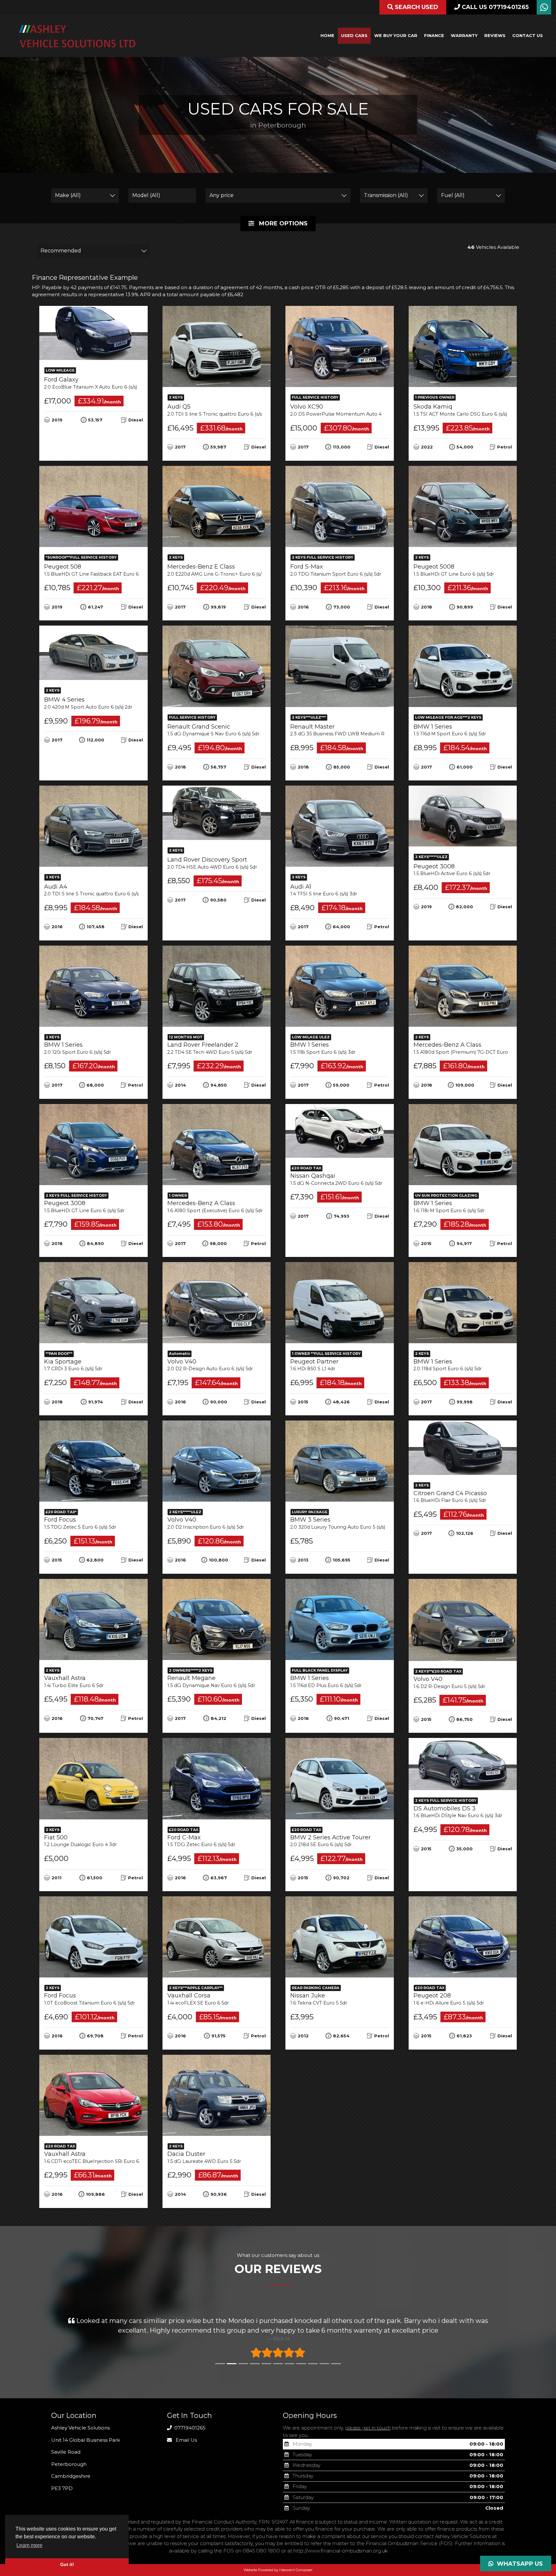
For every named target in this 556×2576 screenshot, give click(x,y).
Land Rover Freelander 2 (210, 1048)
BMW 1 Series (450, 730)
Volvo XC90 (358, 410)
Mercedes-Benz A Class (472, 1048)
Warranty (464, 35)
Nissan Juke (319, 1999)
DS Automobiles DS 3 (458, 1812)
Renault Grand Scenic (213, 730)
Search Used (416, 7)
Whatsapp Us (518, 2564)
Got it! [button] (67, 2564)
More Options (283, 223)
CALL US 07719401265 (494, 7)
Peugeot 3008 (452, 870)
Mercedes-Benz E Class (221, 570)
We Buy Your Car (396, 35)
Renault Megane (211, 1681)
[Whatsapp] (544, 9)
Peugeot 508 (101, 570)
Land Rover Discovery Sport (212, 863)
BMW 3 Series (342, 1523)
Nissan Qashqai (336, 1179)
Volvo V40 (210, 1365)
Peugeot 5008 (454, 570)
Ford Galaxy (95, 383)
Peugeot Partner (314, 1365)
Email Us (186, 2440)
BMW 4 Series (88, 703)
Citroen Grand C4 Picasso (450, 1497)
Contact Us (528, 35)
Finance (434, 35)
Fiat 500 (80, 1841)
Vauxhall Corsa (198, 1999)
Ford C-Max (201, 1841)
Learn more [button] (29, 2545)
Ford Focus (80, 1523)
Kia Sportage (73, 1365)
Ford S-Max (336, 570)
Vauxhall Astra (74, 1681)
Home (327, 35)
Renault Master (354, 730)
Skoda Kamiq (465, 410)
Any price (222, 195)
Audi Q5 (220, 410)
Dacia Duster (204, 2157)
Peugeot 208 (449, 1999)
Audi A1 (324, 890)
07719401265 (189, 2428)
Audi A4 (97, 890)
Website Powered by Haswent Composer (278, 2570)
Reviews (495, 35)
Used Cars (354, 35)
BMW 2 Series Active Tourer (330, 1841)
